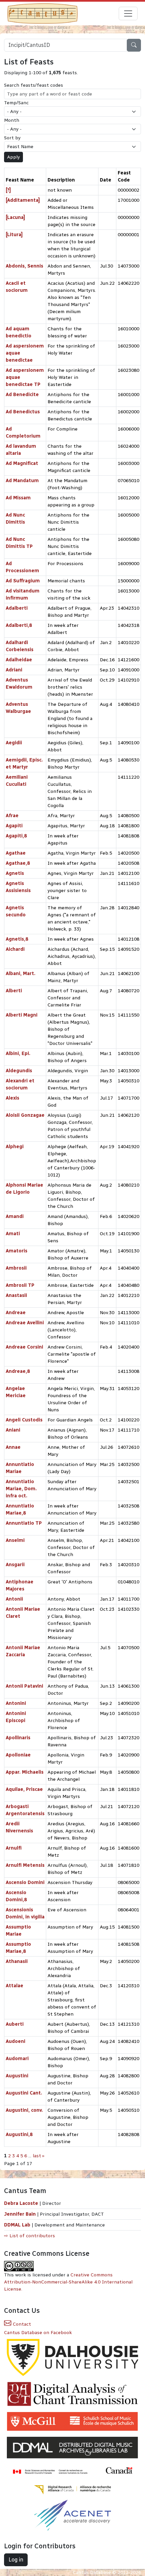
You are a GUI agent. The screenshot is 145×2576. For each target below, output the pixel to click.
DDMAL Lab (17, 2225)
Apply (13, 157)
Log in (16, 2560)
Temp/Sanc (16, 103)
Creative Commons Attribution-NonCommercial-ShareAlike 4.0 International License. (68, 2282)
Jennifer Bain (21, 2214)
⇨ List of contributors (30, 2236)
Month (12, 120)
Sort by (12, 138)
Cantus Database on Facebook (38, 2333)
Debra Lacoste (21, 2203)
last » (39, 2156)
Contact (21, 2324)
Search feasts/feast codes (34, 85)
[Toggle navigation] (128, 13)
